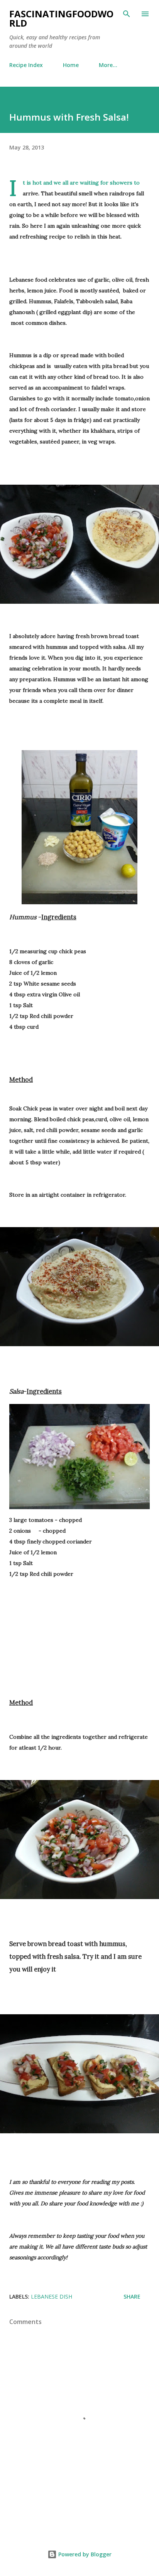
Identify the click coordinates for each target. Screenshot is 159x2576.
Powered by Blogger (84, 2554)
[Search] (127, 14)
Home (71, 65)
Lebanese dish (52, 2296)
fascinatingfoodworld (61, 18)
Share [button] (132, 2296)
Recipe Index (26, 65)
